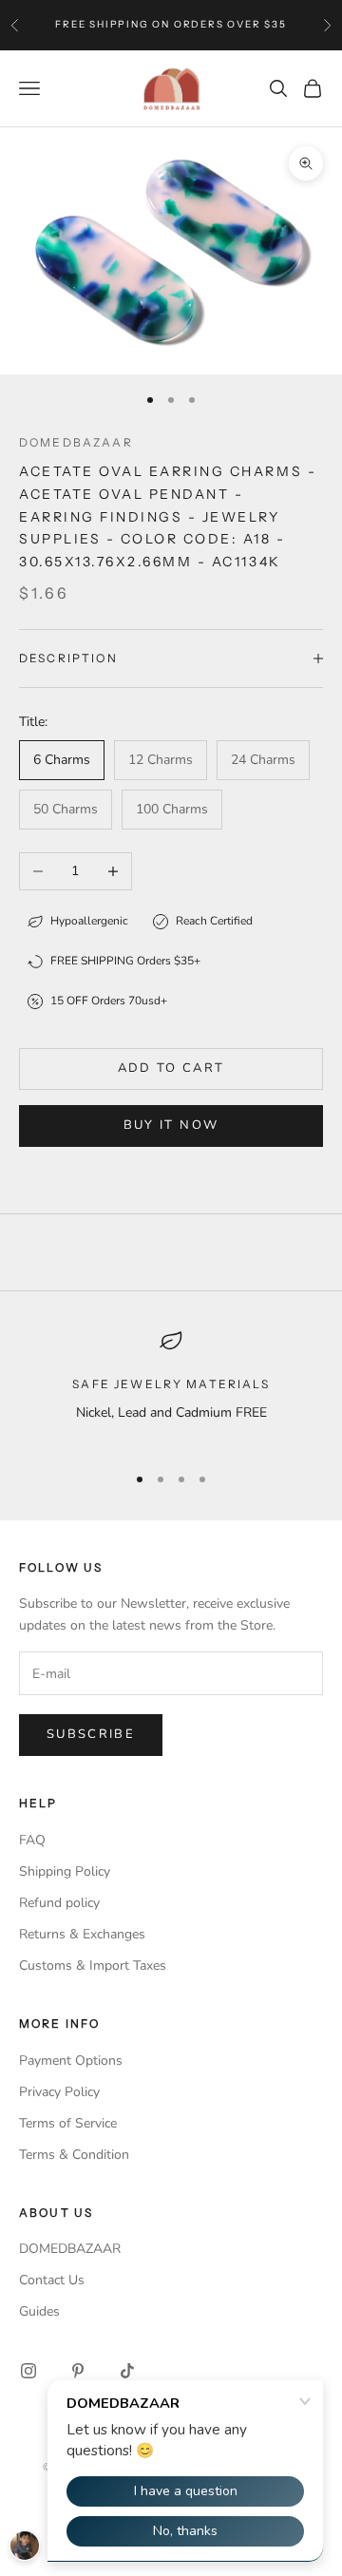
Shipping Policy (65, 1871)
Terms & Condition (74, 2155)
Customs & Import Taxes (93, 1965)
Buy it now (171, 1125)
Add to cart (171, 1068)
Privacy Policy (59, 2092)
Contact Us (52, 2280)
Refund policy (59, 1903)
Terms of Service (68, 2123)
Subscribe (91, 1734)
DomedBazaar (76, 442)
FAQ (32, 1840)
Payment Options (71, 2061)
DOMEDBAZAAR (70, 2249)
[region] (171, 1388)
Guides (39, 2311)
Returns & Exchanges (82, 1934)
